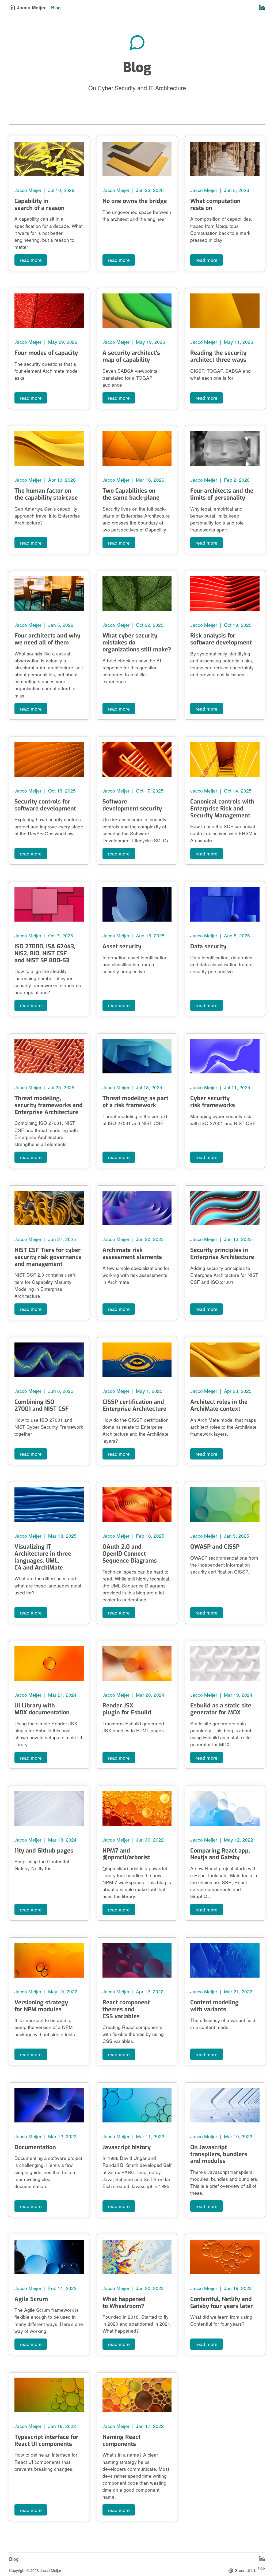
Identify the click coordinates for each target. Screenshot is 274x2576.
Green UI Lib (250, 2570)
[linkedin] (262, 2559)
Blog (14, 2559)
